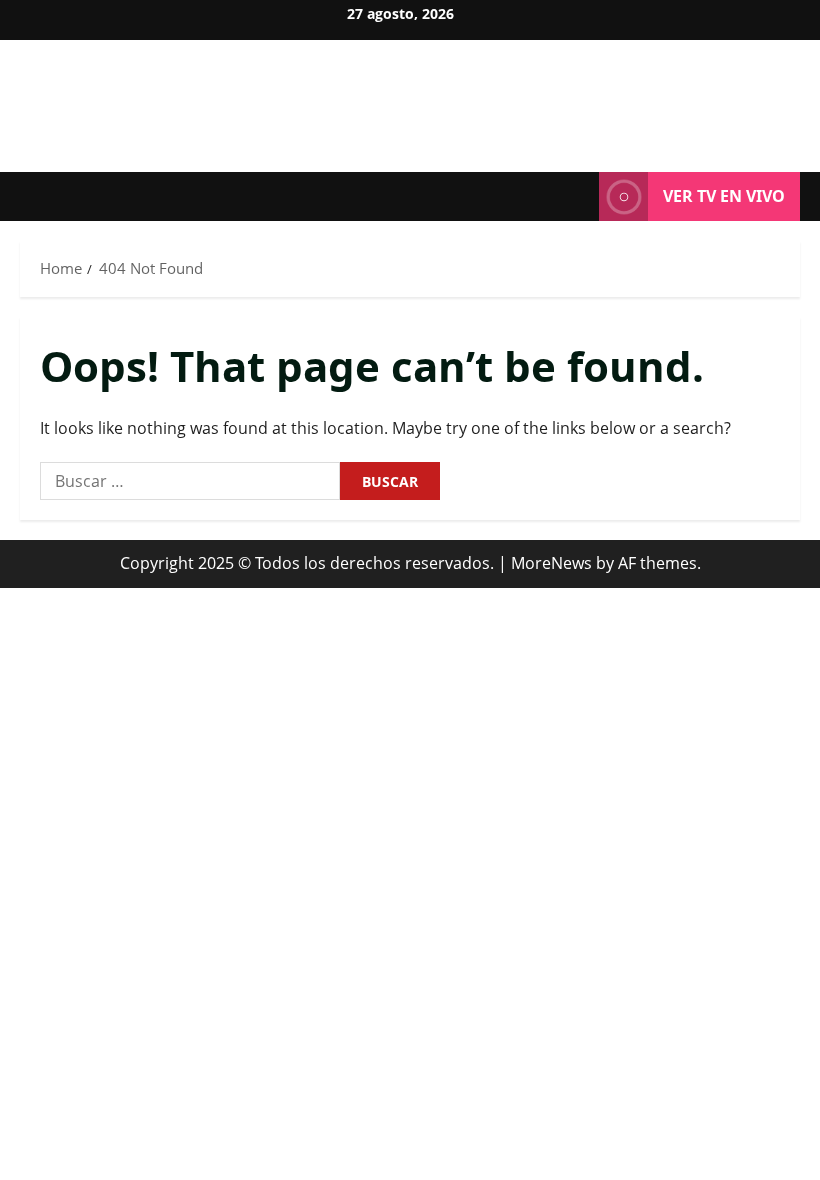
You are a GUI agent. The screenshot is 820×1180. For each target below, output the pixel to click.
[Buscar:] (190, 481)
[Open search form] (578, 197)
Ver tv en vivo (724, 196)
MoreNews (551, 563)
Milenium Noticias (410, 95)
